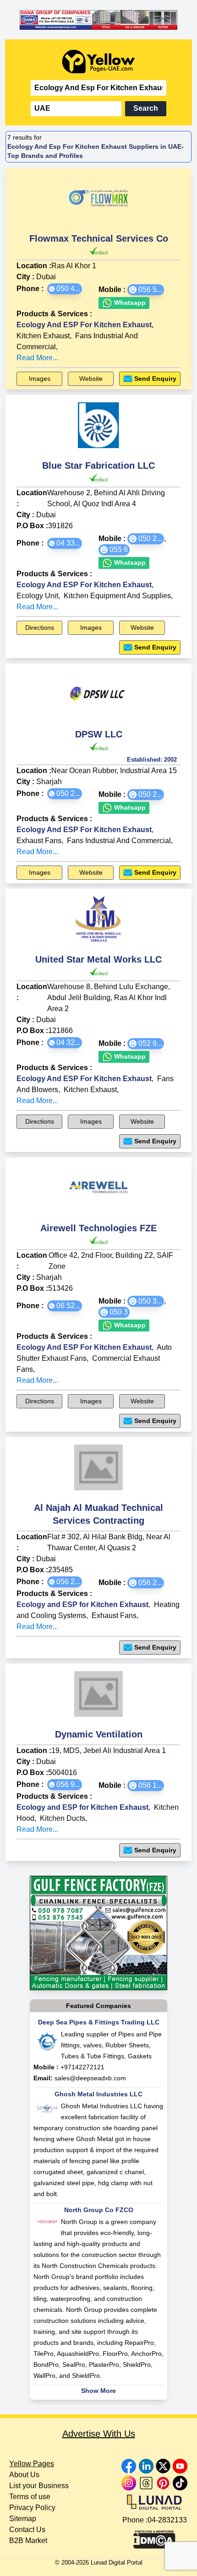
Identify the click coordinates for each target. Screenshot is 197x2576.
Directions (40, 628)
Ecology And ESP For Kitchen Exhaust (84, 325)
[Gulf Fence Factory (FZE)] (98, 1933)
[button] (65, 289)
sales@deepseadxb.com (90, 2078)
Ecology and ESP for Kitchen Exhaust (82, 1605)
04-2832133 (167, 2520)
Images (40, 379)
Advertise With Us (99, 2434)
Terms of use (30, 2497)
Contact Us (27, 2530)
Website (91, 379)
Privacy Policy (32, 2508)
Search (146, 108)
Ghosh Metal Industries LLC (98, 2094)
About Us (24, 2475)
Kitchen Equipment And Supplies (117, 596)
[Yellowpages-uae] (98, 62)
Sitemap (23, 2519)
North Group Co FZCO (99, 2210)
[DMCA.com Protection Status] (154, 2537)
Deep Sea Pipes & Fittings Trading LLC (99, 2022)
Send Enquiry (155, 379)
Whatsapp (129, 303)
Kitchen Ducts (63, 1818)
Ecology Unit (37, 596)
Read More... (37, 358)
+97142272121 (82, 2067)
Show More (98, 2391)
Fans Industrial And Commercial (119, 841)
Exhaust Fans (39, 841)
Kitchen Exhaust (43, 336)
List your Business (39, 2486)
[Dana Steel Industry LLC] (98, 20)
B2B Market (28, 2541)
